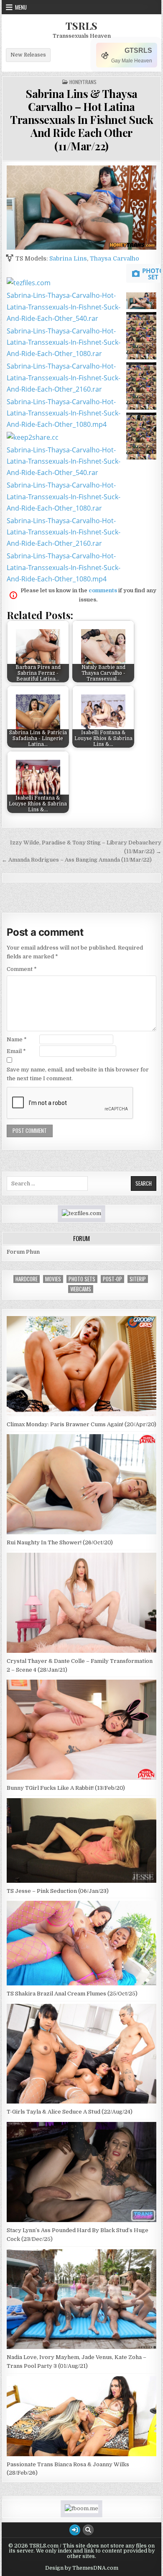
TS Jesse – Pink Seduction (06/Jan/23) (58, 1891)
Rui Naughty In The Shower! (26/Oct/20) (60, 1542)
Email (16, 1051)
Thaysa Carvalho (115, 258)
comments (103, 590)
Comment (22, 969)
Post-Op (112, 1279)
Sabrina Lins (68, 258)
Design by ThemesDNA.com (82, 2568)
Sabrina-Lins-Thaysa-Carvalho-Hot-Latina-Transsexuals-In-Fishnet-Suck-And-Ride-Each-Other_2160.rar (64, 377)
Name (17, 1039)
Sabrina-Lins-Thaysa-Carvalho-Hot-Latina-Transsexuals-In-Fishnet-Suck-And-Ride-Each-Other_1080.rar (64, 342)
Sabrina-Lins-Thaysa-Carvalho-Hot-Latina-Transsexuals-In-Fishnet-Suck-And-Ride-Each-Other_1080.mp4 (64, 413)
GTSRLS (138, 50)
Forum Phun (23, 1252)
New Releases (28, 55)
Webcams (81, 1289)
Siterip (138, 1279)
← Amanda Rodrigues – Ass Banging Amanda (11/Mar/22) (77, 860)
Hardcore (27, 1279)
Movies (53, 1279)
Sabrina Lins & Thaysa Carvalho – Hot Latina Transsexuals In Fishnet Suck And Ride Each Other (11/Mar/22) (81, 120)
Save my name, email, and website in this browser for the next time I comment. (78, 1074)
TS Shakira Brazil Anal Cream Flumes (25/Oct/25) (72, 1994)
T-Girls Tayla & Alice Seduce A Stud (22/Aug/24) (70, 2112)
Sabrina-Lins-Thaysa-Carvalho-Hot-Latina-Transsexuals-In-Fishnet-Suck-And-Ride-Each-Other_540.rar (64, 307)
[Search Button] (88, 2530)
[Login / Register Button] (75, 2530)
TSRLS (81, 26)
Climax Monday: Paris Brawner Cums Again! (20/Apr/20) (81, 1424)
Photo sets (82, 1279)
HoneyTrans (83, 82)
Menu (21, 7)
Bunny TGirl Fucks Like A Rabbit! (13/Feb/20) (66, 1788)
